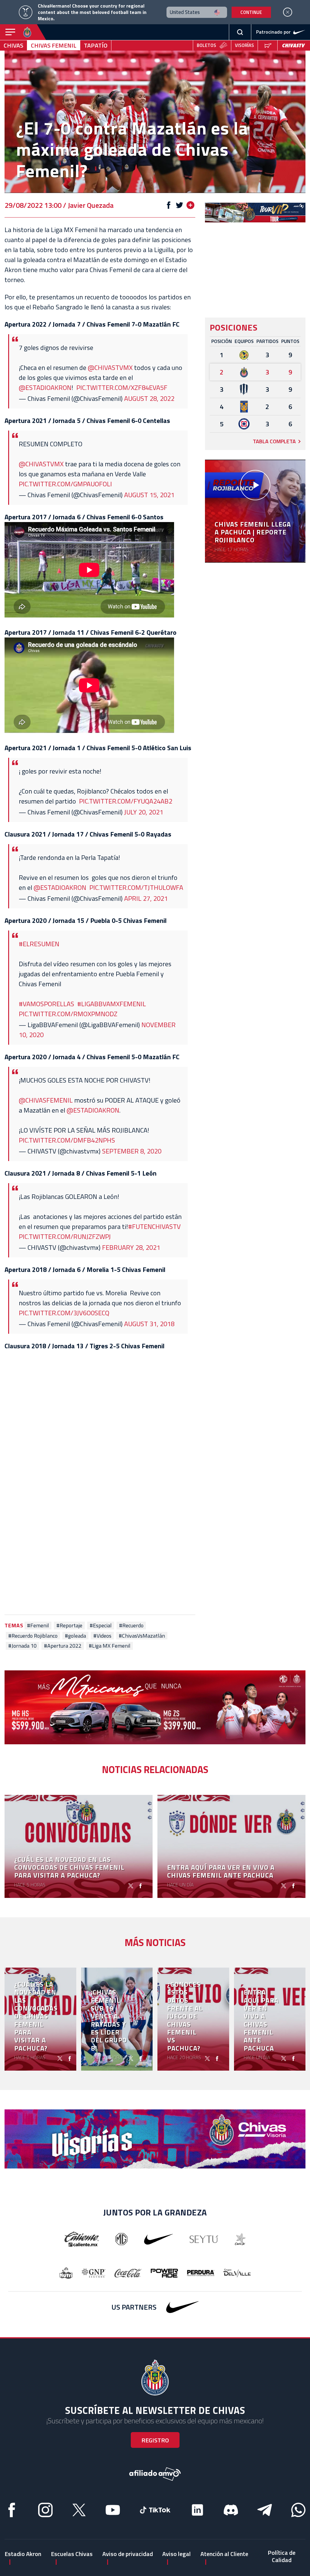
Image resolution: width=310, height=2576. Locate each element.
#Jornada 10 (22, 1646)
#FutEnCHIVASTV (154, 1226)
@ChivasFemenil (46, 1100)
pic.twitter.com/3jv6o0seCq (64, 1313)
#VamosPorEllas (46, 1004)
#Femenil (38, 1626)
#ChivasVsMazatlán (142, 1636)
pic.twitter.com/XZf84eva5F (122, 388)
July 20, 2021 (144, 812)
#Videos (102, 1636)
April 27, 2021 (146, 898)
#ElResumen (39, 944)
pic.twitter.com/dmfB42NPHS (67, 1140)
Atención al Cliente (224, 2554)
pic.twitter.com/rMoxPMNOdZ (68, 1014)
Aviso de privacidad (128, 2554)
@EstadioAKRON (45, 388)
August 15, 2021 (149, 495)
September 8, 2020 (132, 1151)
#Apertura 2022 (63, 1646)
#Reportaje (69, 1626)
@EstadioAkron (60, 887)
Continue (251, 12)
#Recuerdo (131, 1626)
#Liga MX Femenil (110, 1646)
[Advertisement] (100, 1553)
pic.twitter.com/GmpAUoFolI (65, 484)
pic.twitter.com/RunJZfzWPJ (65, 1236)
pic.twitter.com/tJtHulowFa (136, 887)
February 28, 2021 (131, 1247)
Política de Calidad (282, 2556)
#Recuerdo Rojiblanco (33, 1636)
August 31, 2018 (149, 1324)
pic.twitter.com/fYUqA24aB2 (126, 801)
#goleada (75, 1636)
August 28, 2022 (149, 398)
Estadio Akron (23, 2554)
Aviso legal (176, 2554)
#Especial (101, 1626)
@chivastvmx (110, 368)
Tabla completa (274, 441)
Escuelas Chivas (72, 2554)
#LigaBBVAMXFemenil (112, 1004)
